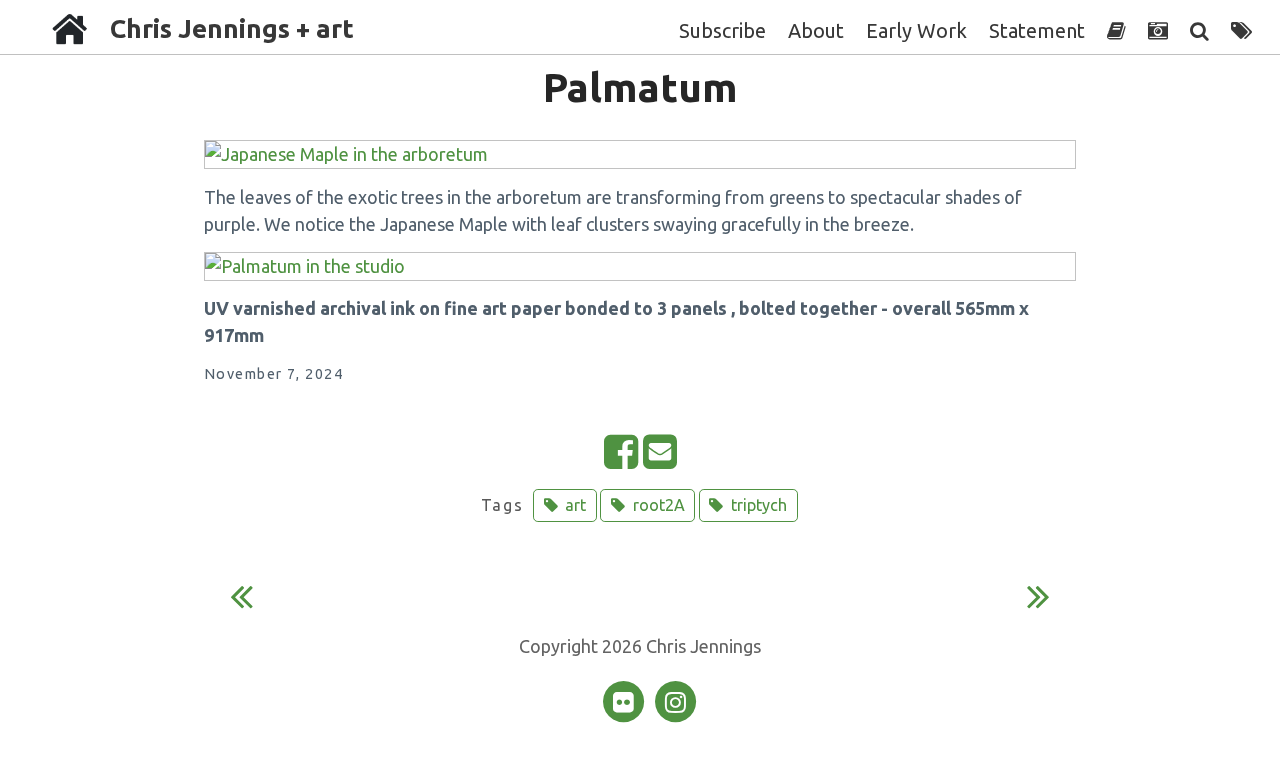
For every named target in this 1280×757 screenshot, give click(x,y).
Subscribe (722, 30)
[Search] (1199, 30)
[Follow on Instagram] (675, 700)
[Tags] (1241, 30)
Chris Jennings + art (232, 28)
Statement (1037, 30)
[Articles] (1116, 30)
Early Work (916, 30)
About (816, 30)
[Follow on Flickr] (625, 700)
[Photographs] (1158, 30)
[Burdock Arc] (241, 602)
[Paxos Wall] (1038, 602)
